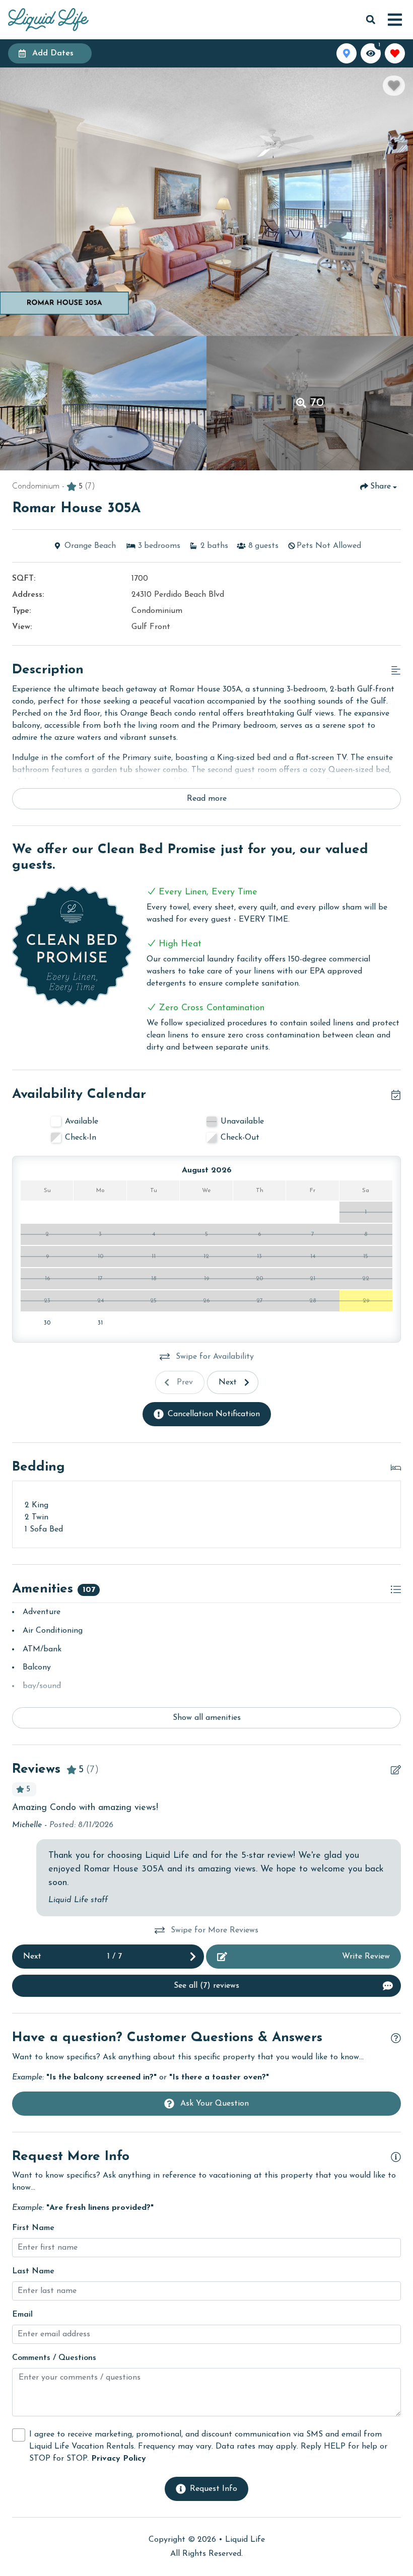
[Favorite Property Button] (394, 86)
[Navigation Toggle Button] (395, 20)
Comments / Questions (54, 2358)
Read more (207, 799)
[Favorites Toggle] (395, 53)
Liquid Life (245, 2540)
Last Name (33, 2271)
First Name (33, 2228)
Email (22, 2315)
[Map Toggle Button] (347, 53)
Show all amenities (207, 1718)
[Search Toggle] (371, 20)
